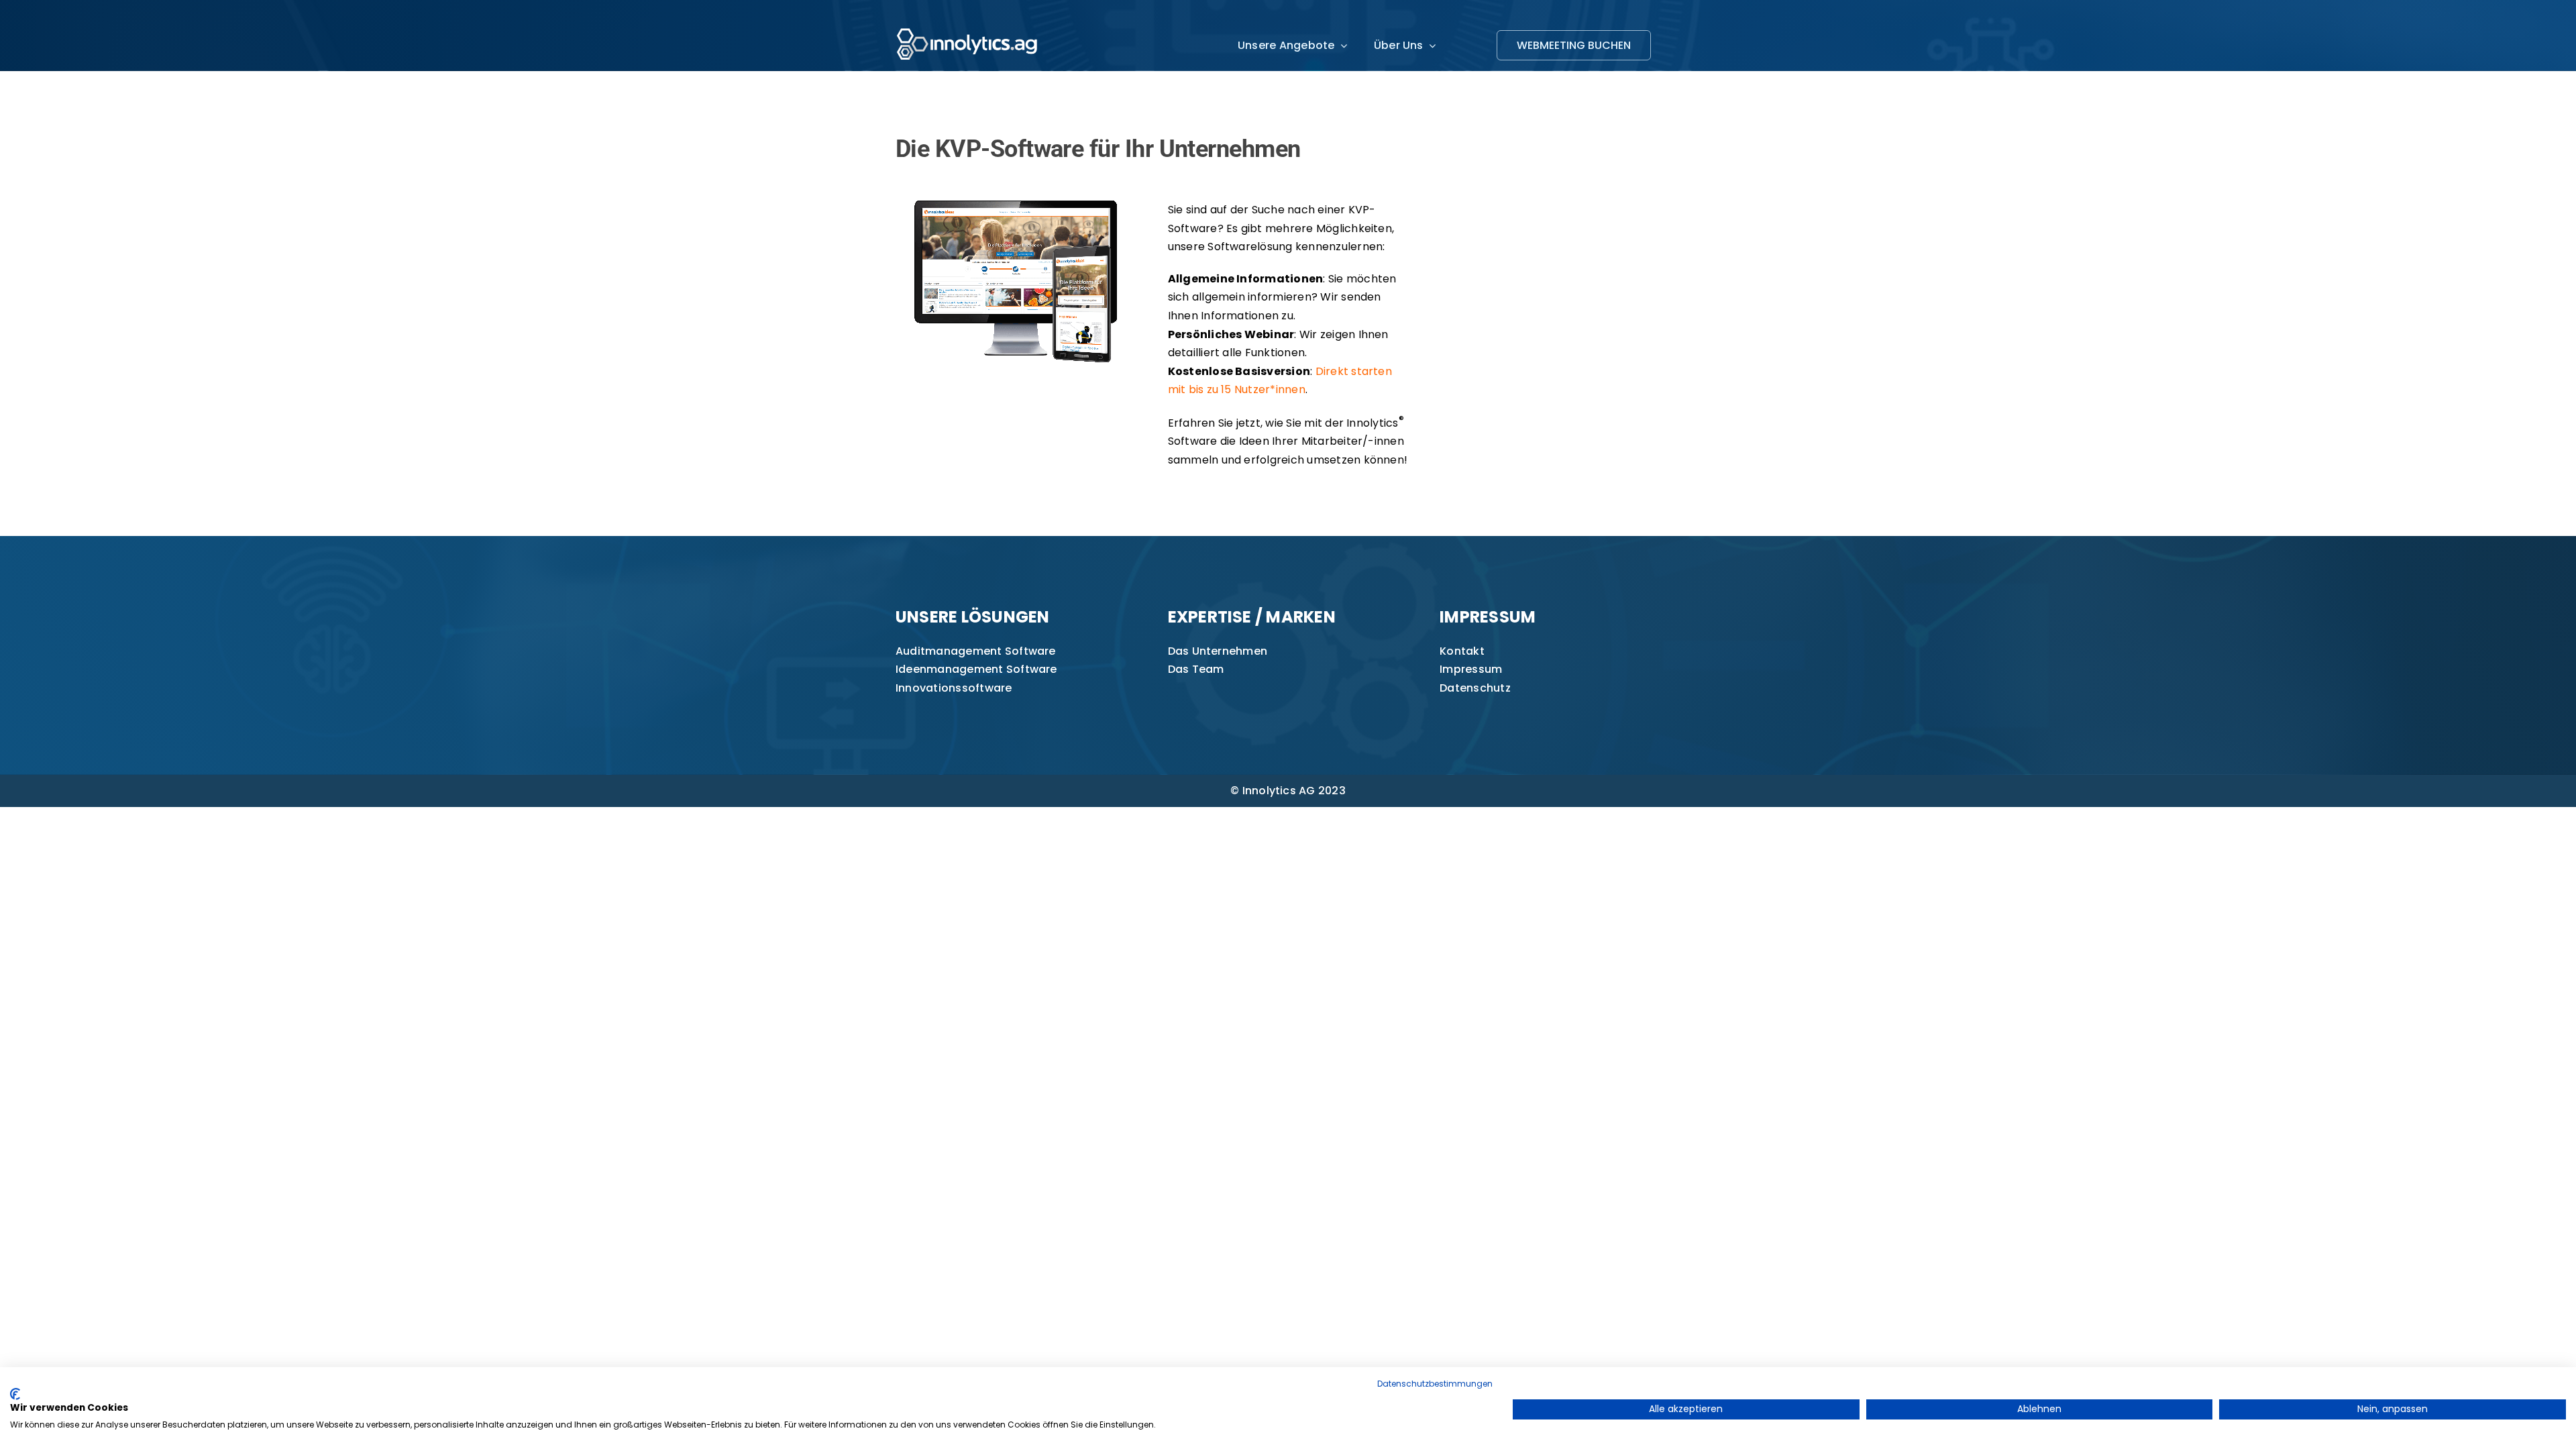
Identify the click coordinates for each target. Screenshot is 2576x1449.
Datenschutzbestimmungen (1435, 1384)
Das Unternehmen (1218, 651)
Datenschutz (1475, 688)
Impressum (1471, 669)
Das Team (1196, 669)
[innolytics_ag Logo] (968, 25)
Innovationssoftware (954, 688)
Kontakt (1462, 651)
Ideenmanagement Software (976, 669)
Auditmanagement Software (976, 651)
